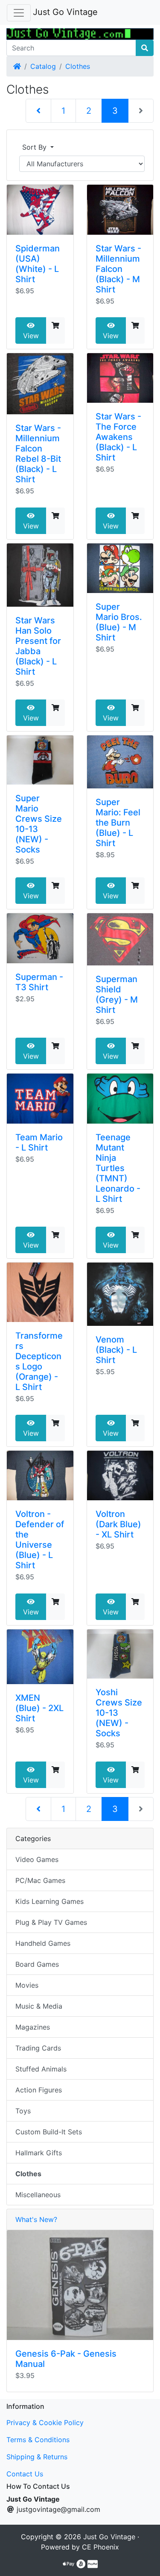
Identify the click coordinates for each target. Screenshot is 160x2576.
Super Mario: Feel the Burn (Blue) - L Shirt (118, 823)
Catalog (43, 66)
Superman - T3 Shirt (39, 982)
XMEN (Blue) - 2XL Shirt (39, 1708)
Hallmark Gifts (39, 2153)
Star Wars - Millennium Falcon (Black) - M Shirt (118, 269)
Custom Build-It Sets (49, 2132)
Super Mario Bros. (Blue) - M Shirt (119, 622)
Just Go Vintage (65, 12)
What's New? (36, 2219)
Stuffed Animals (41, 2069)
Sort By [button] (35, 147)
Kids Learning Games (49, 1901)
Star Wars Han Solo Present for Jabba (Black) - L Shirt (38, 646)
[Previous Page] (38, 111)
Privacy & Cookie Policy (45, 2423)
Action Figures (39, 2090)
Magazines (33, 2027)
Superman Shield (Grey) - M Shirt (117, 994)
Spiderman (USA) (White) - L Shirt (38, 264)
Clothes (78, 66)
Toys (23, 2111)
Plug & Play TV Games (51, 1922)
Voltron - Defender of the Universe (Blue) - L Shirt (40, 1540)
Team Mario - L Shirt (39, 1142)
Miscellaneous (38, 2195)
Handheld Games (43, 1943)
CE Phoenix (100, 2547)
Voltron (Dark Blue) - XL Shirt (118, 1524)
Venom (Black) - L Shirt (116, 1350)
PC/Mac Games (40, 1880)
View (31, 336)
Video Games (37, 1859)
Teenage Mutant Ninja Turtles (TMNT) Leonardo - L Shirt (118, 1168)
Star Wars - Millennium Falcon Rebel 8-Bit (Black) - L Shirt (38, 454)
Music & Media (39, 2006)
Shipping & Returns (37, 2457)
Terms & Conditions (38, 2440)
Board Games (37, 1964)
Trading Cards (38, 2048)
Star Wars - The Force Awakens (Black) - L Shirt (118, 437)
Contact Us (25, 2474)
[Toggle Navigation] (19, 13)
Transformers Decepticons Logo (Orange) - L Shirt (39, 1361)
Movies (27, 1985)
